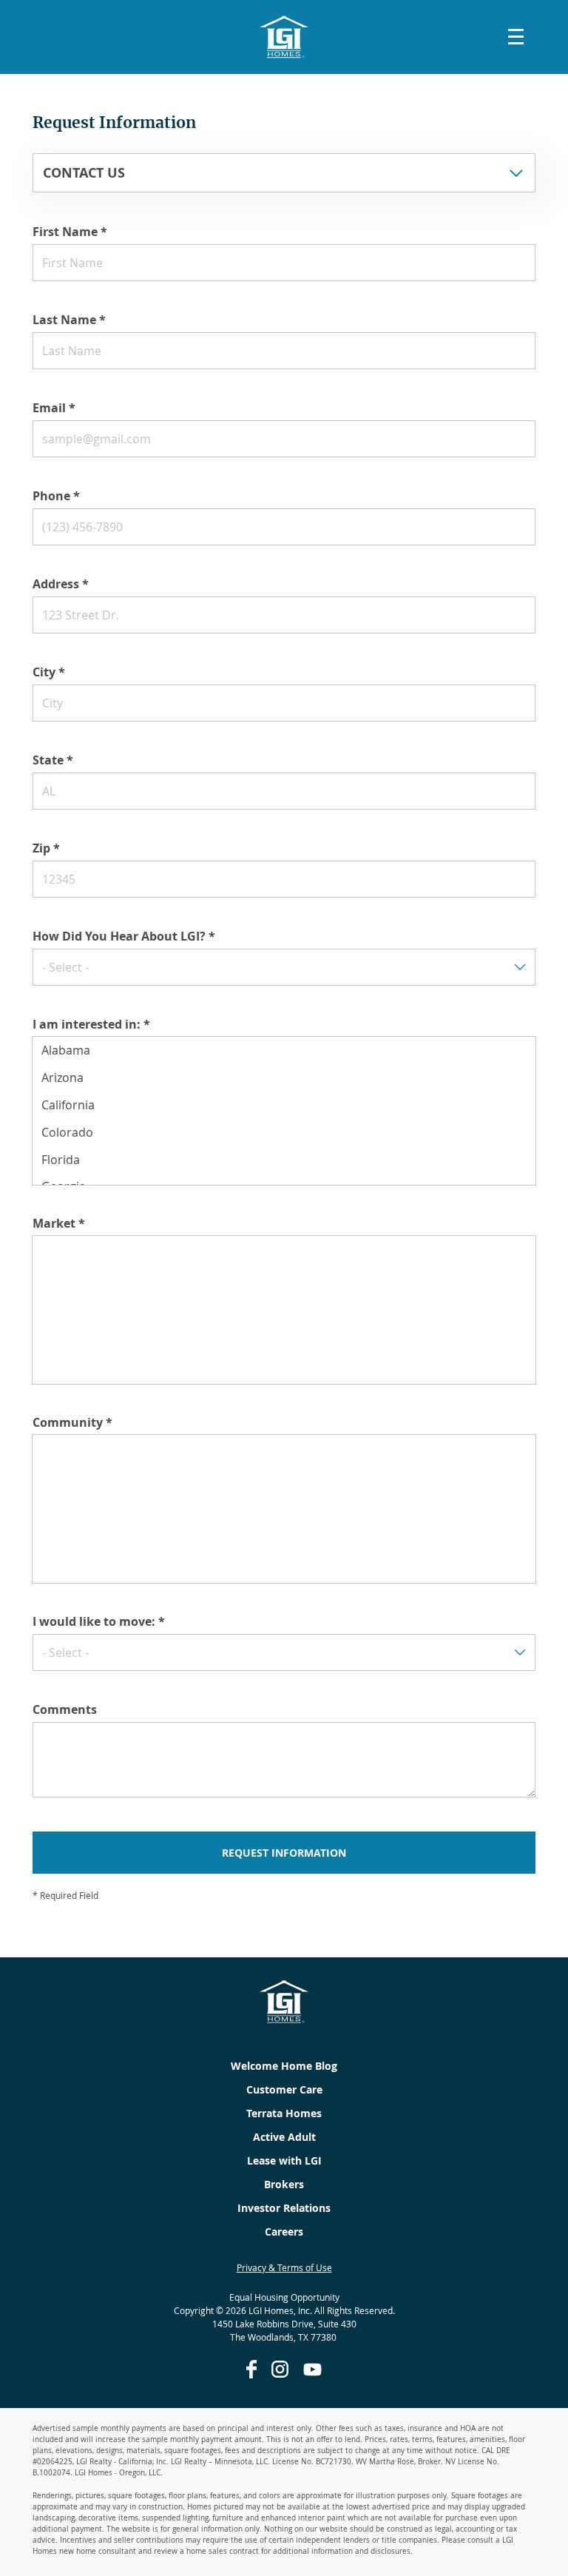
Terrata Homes (284, 2113)
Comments (65, 1709)
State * (53, 760)
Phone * (56, 496)
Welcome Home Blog (284, 2066)
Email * (54, 408)
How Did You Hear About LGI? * (124, 936)
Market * (59, 1223)
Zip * (46, 848)
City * (49, 672)
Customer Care (284, 2089)
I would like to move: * (99, 1621)
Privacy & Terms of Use (284, 2267)
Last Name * (69, 320)
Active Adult (284, 2137)
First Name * (70, 232)
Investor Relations (284, 2208)
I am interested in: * (91, 1024)
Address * (61, 584)
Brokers (284, 2184)
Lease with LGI (284, 2160)
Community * (72, 1422)
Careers (284, 2232)
